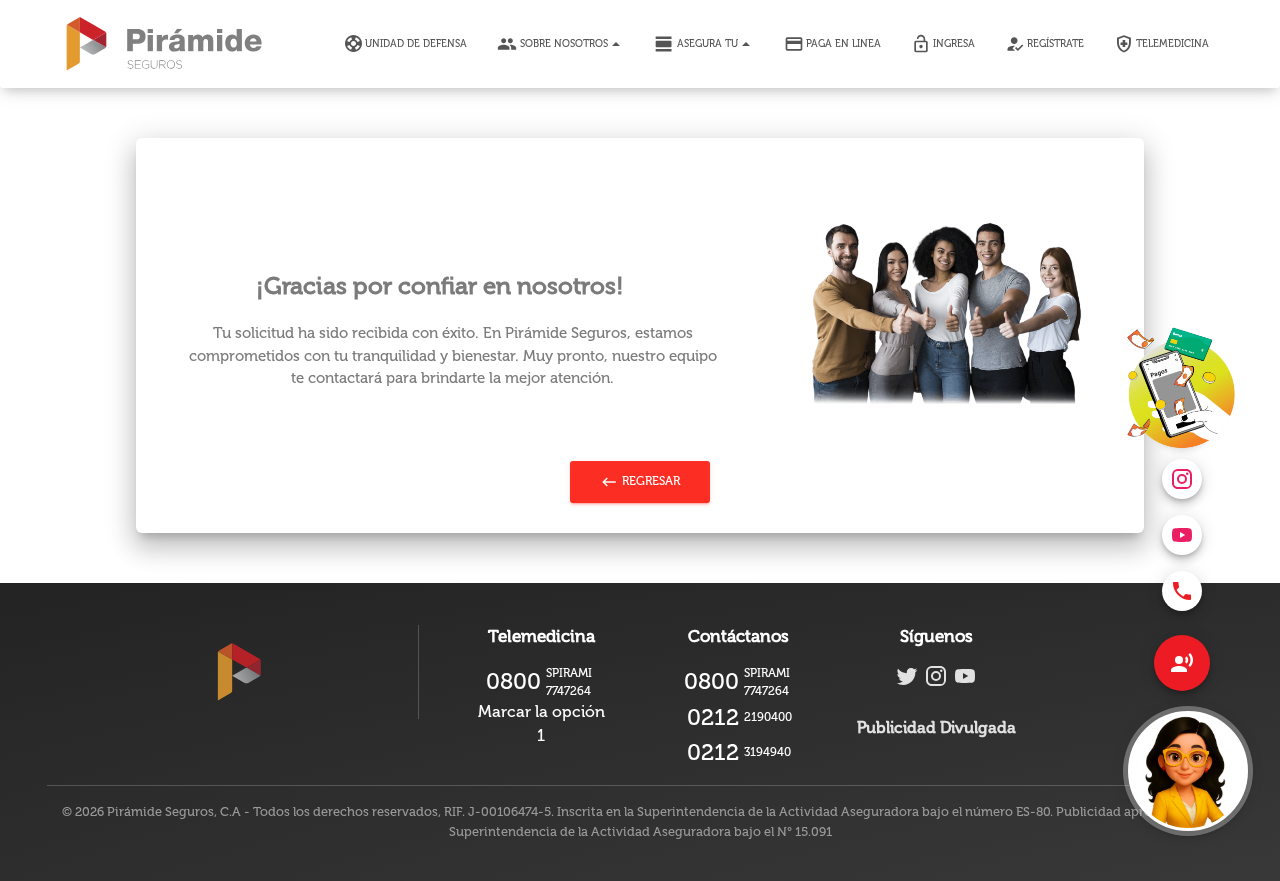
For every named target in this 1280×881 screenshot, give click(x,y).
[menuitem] (1182, 591)
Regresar (651, 481)
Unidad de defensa (405, 44)
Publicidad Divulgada (936, 727)
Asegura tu (707, 44)
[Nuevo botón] (1188, 771)
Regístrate (1044, 44)
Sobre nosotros (564, 44)
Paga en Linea (832, 44)
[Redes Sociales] (1182, 663)
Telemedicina (1161, 44)
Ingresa (943, 44)
